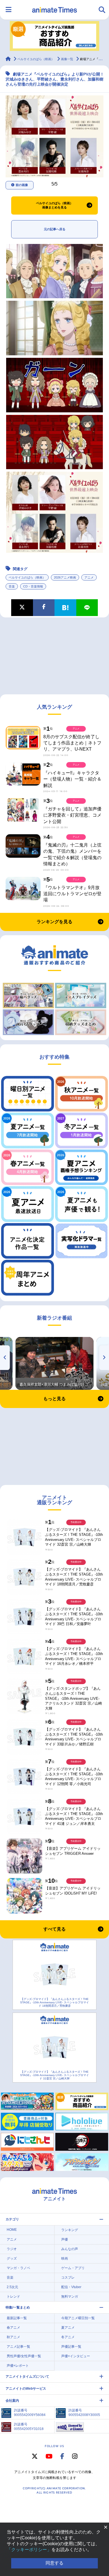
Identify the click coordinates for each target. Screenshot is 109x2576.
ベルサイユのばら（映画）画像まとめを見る (54, 205)
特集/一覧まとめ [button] (18, 2307)
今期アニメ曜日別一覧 (78, 2318)
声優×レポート (18, 2366)
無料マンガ (70, 2297)
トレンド (13, 2297)
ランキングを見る (54, 922)
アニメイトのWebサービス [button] (26, 2389)
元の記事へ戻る (55, 229)
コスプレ (68, 2277)
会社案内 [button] (12, 2401)
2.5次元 (12, 2287)
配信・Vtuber (71, 2287)
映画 (65, 2258)
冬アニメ (68, 2337)
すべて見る (54, 1929)
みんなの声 (70, 2249)
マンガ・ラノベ (18, 2268)
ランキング (70, 2230)
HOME (12, 2230)
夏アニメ (68, 2328)
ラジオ (12, 2249)
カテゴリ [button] (12, 2219)
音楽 (12, 586)
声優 (65, 2239)
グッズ (12, 2258)
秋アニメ (13, 2337)
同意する (54, 2563)
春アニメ (13, 2328)
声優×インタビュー (76, 2356)
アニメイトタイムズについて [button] (27, 2377)
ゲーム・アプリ (73, 2268)
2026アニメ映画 (65, 577)
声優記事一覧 (71, 2347)
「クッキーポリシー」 (29, 2550)
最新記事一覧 (17, 2318)
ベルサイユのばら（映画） (27, 577)
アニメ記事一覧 (18, 2347)
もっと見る (54, 1399)
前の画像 (22, 185)
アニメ (89, 577)
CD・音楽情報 (33, 586)
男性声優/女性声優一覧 (24, 2356)
